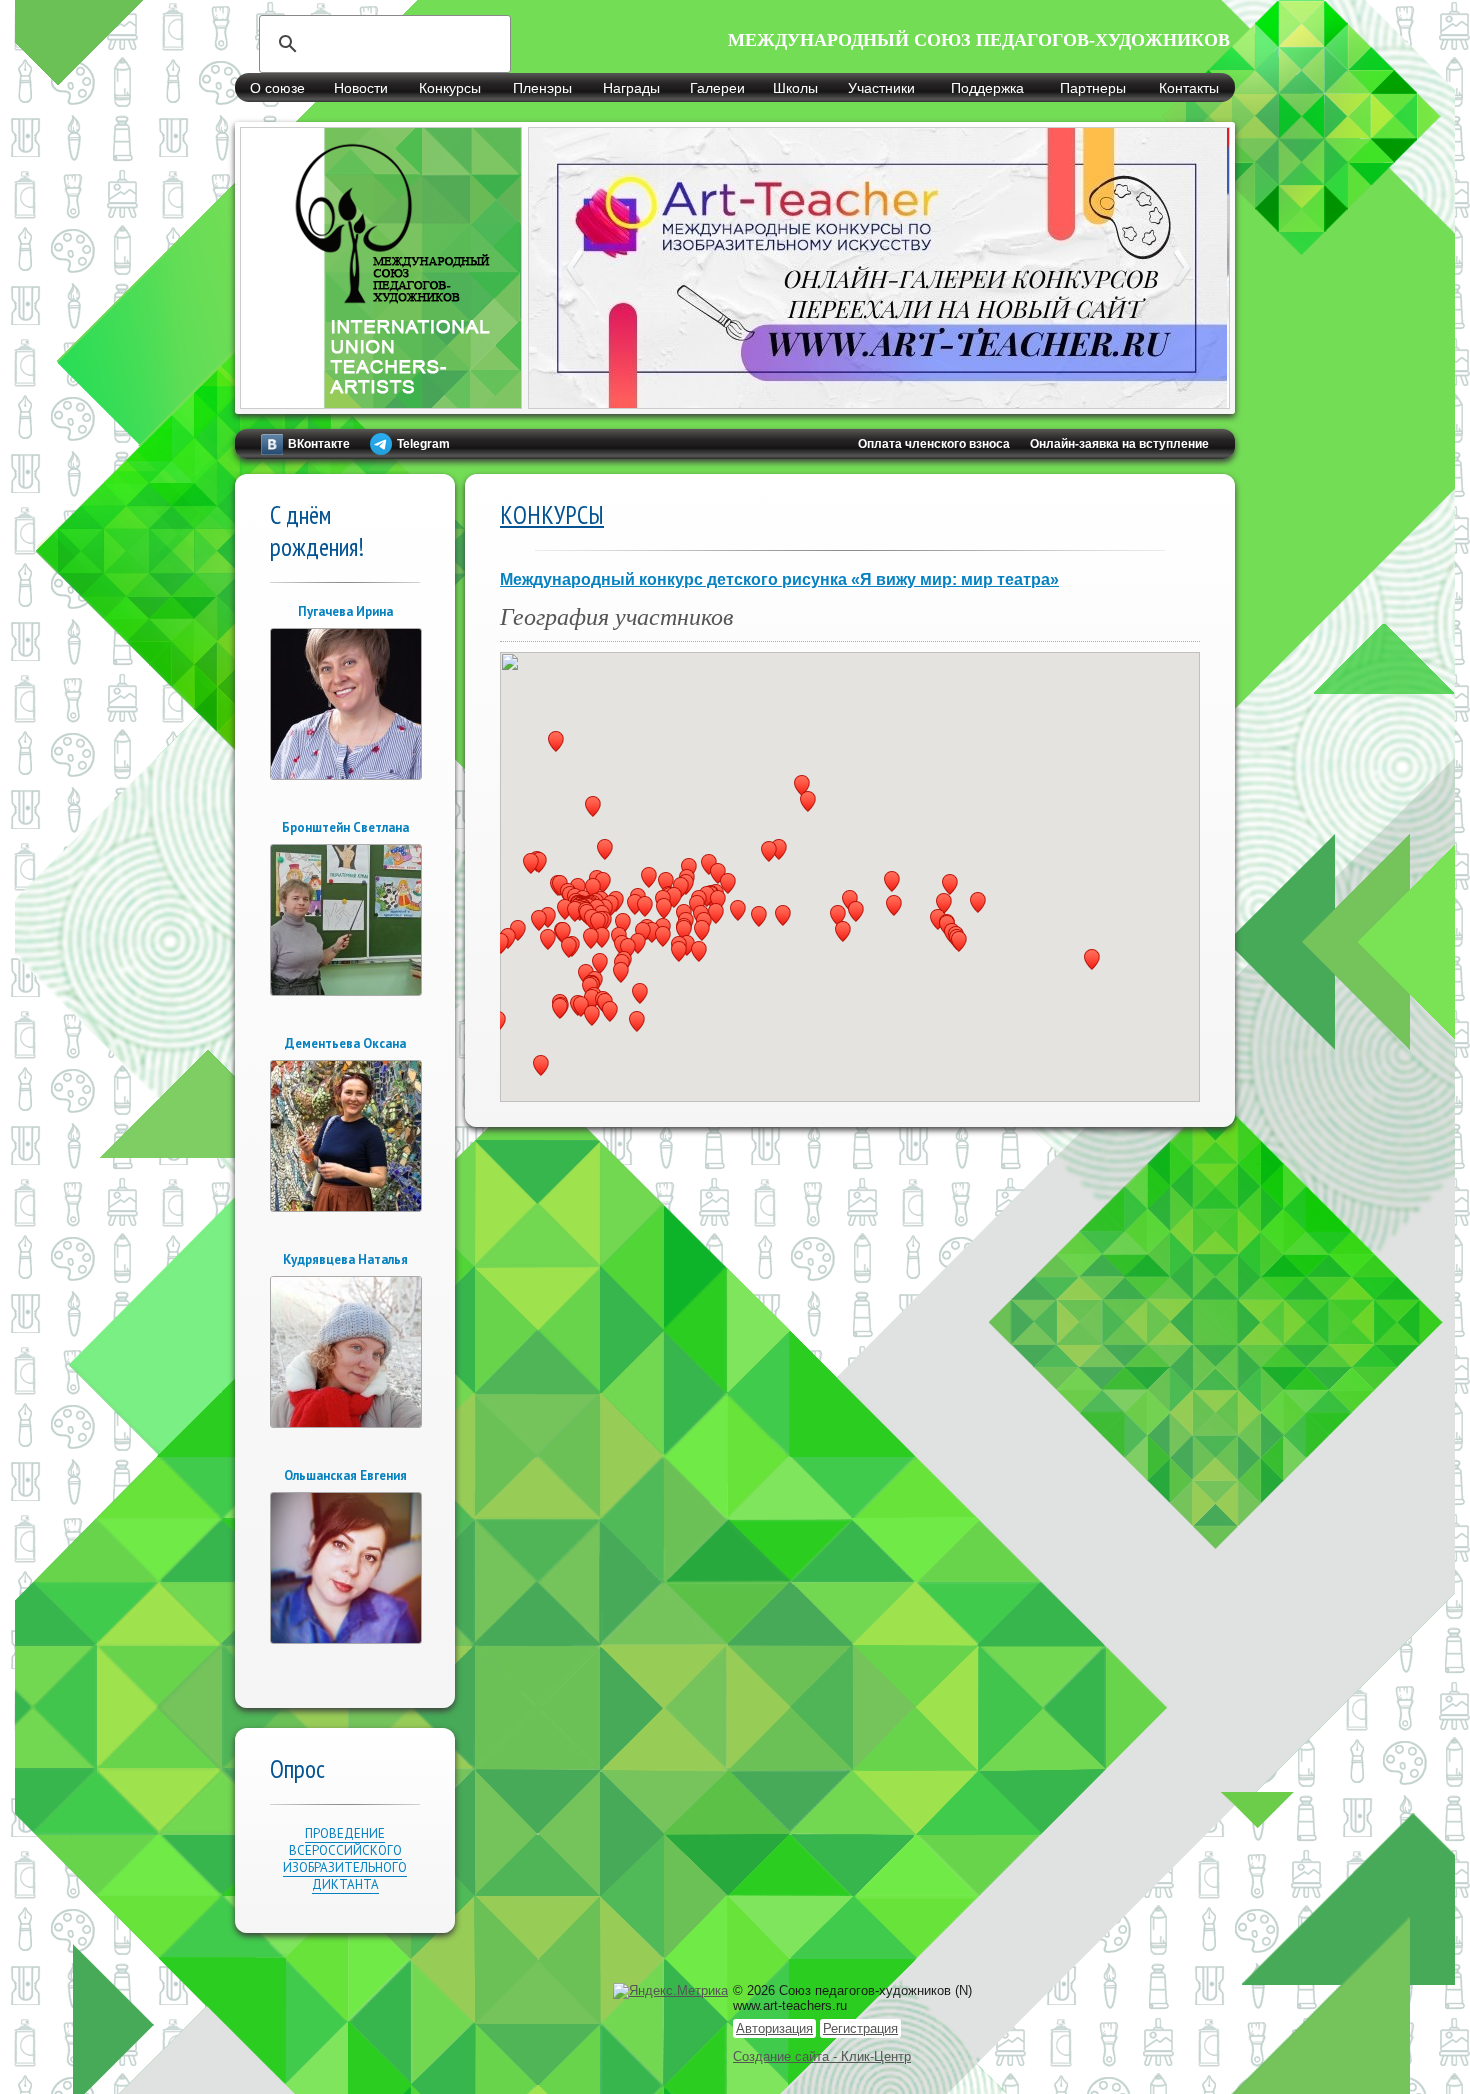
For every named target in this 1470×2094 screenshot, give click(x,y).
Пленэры (542, 88)
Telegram (423, 444)
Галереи (717, 88)
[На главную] (381, 397)
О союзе (277, 88)
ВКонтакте (319, 444)
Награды (631, 88)
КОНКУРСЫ (552, 515)
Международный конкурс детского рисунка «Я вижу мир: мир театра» (779, 579)
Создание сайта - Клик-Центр (822, 2056)
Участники (881, 88)
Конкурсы (450, 88)
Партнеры (1093, 88)
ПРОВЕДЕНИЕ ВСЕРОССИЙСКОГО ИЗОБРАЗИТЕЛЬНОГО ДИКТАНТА (345, 1859)
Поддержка (987, 88)
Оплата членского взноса (934, 444)
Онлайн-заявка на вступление (1119, 444)
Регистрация (860, 2028)
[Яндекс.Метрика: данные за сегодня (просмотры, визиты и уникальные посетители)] (670, 1991)
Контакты (1189, 88)
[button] (944, 903)
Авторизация (774, 2028)
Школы (795, 88)
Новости (361, 88)
